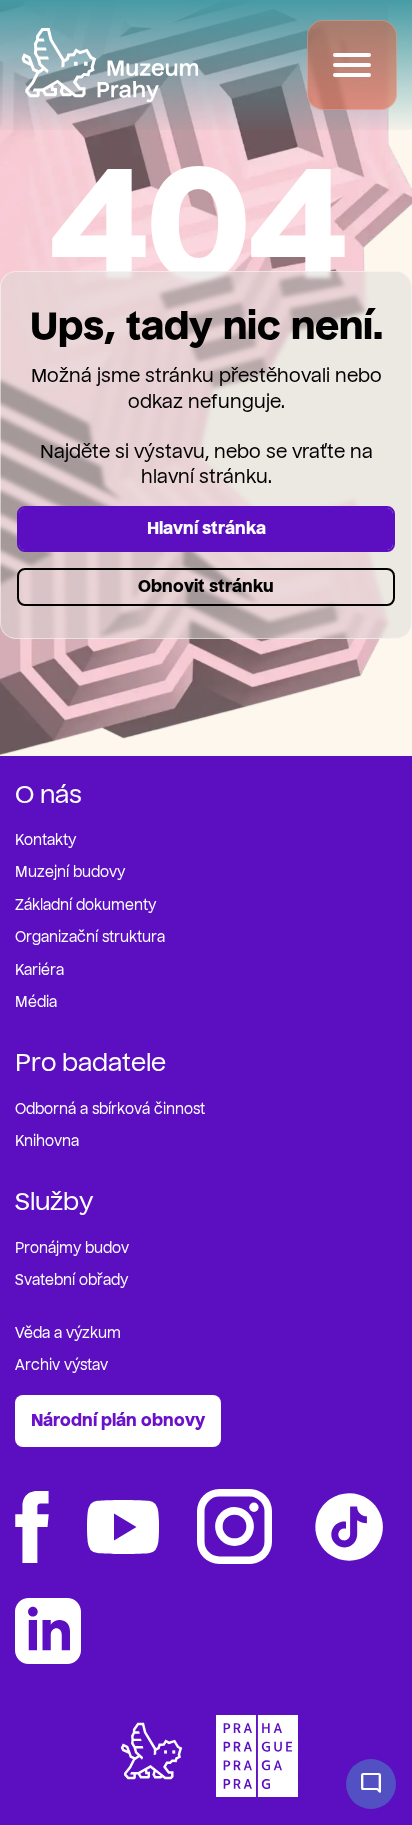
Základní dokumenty (85, 905)
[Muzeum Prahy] (110, 65)
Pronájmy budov (72, 1248)
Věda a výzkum (68, 1333)
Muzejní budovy (70, 872)
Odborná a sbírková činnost (110, 1109)
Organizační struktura (90, 937)
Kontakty (45, 840)
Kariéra (39, 970)
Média (36, 1002)
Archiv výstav (61, 1365)
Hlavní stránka (206, 528)
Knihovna (47, 1141)
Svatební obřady (71, 1280)
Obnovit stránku (206, 586)
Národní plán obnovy (118, 1420)
